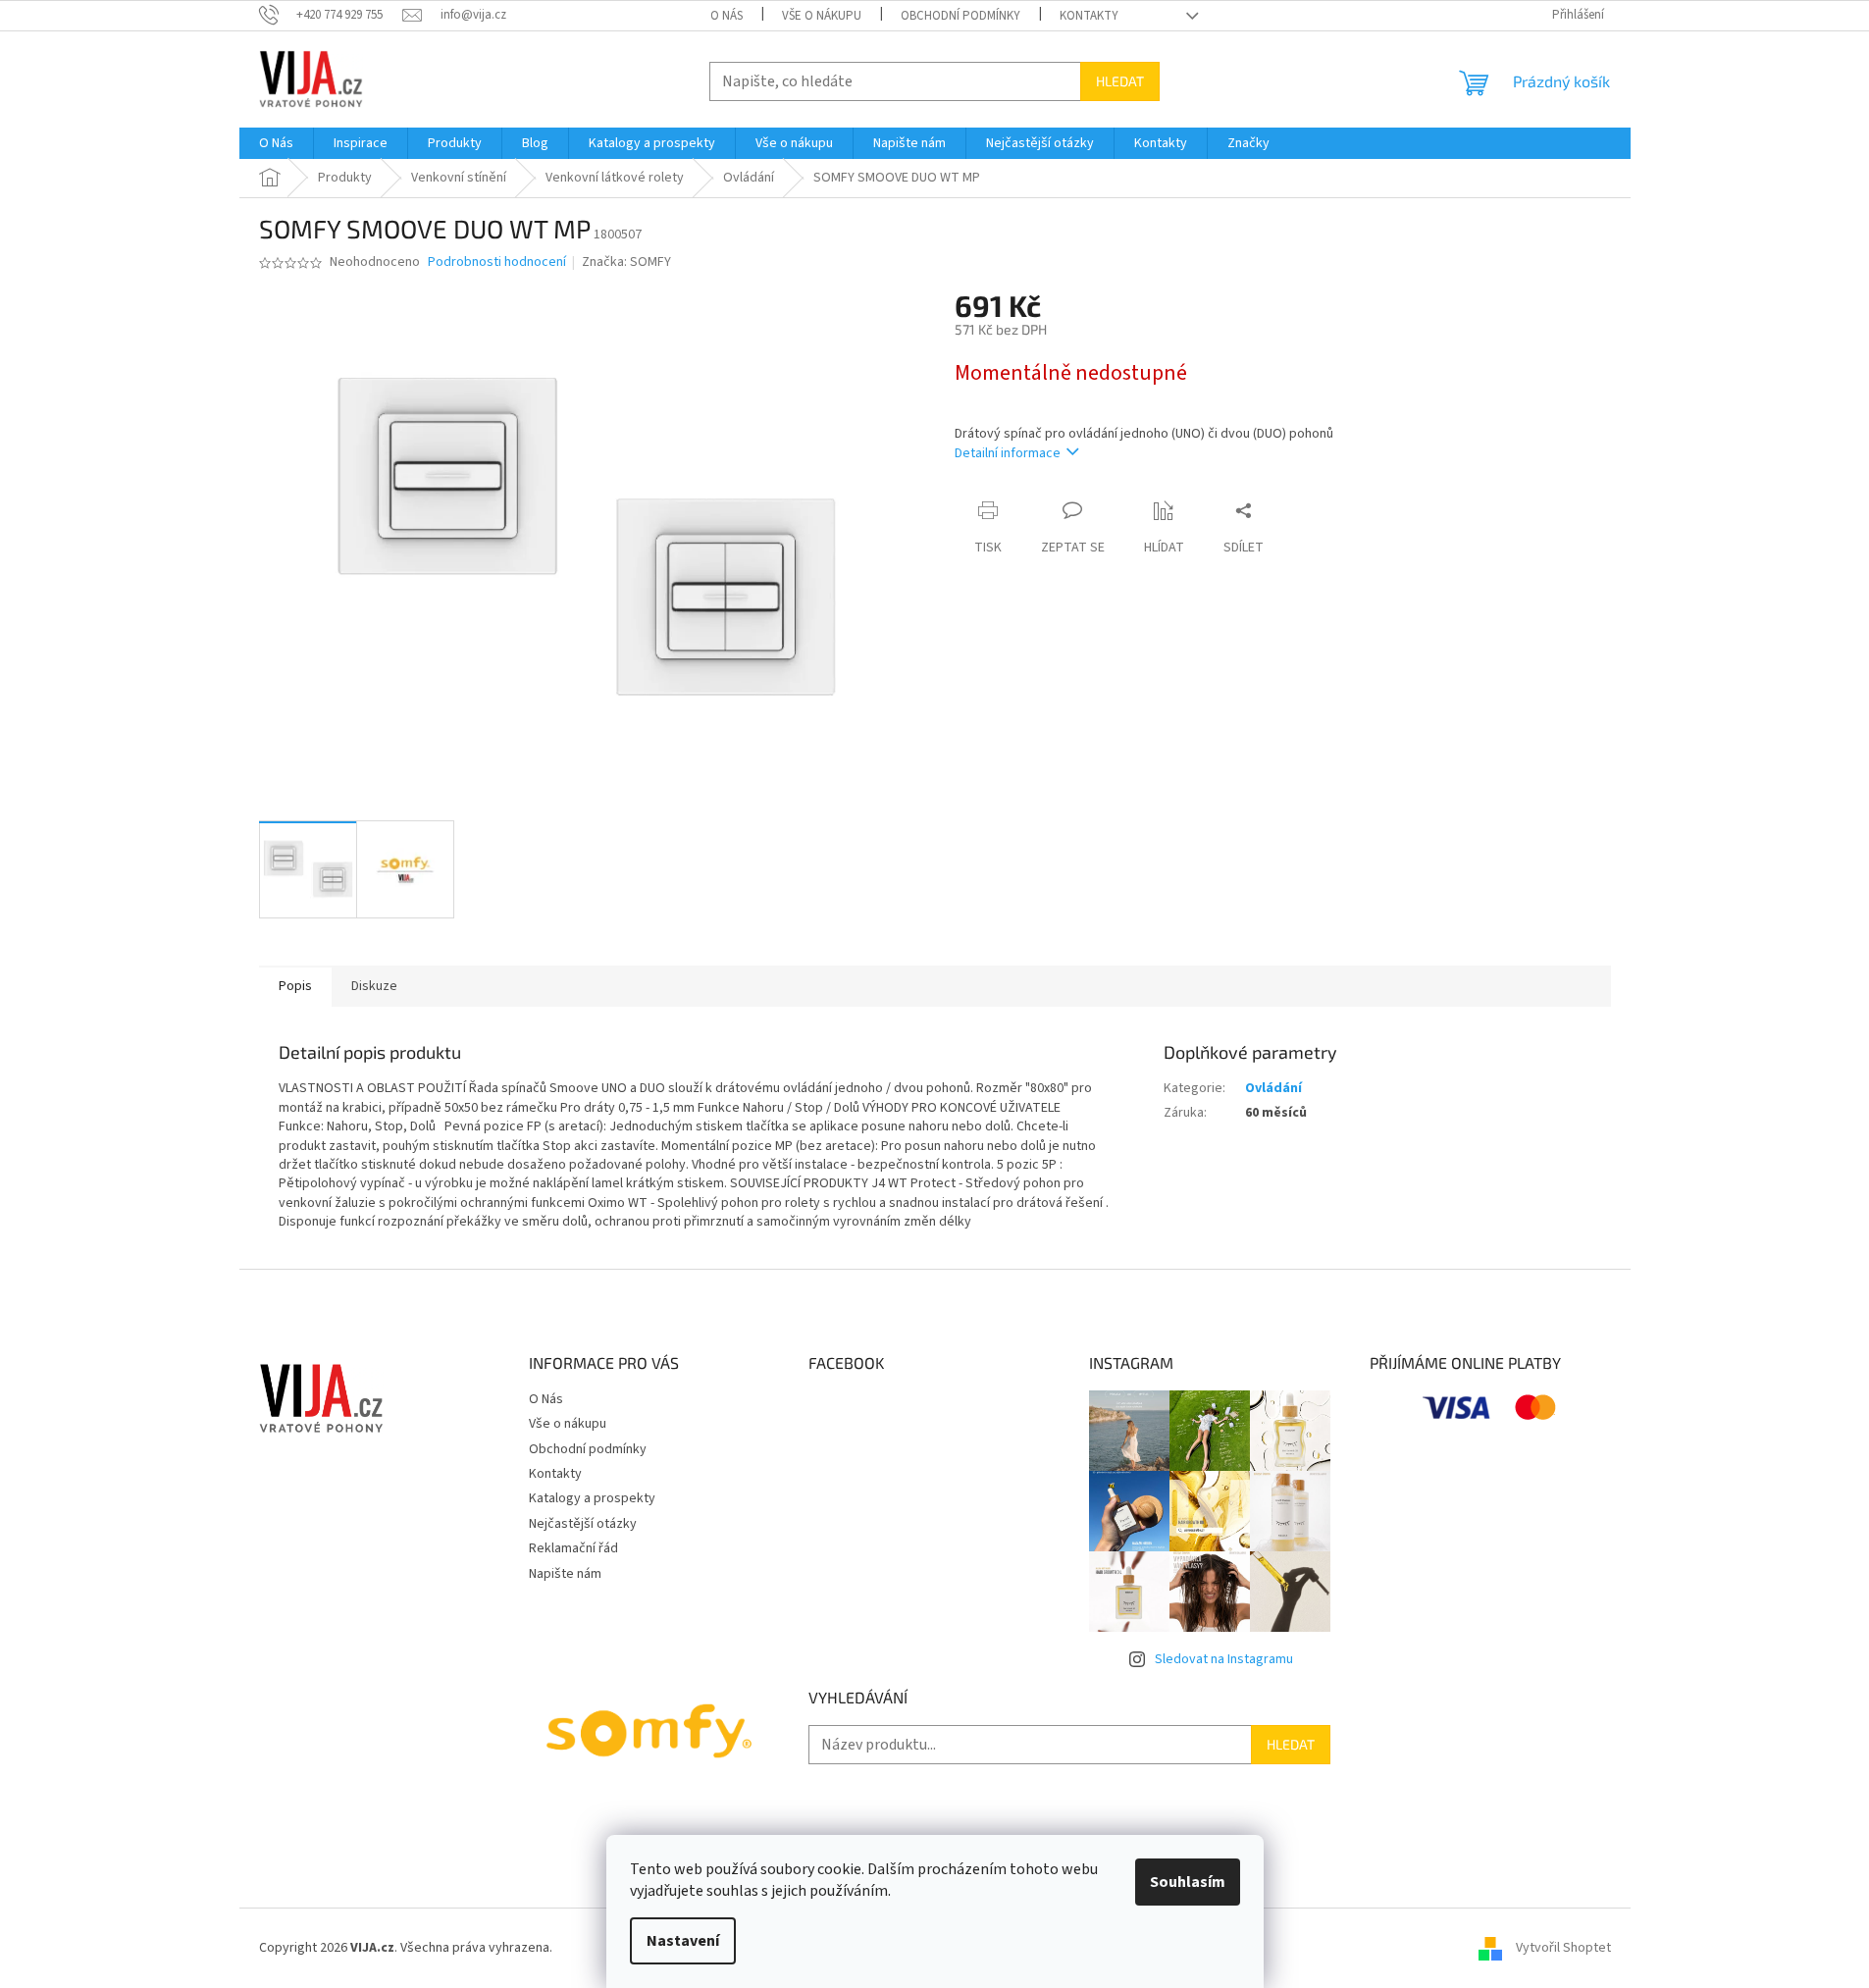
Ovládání (1273, 1088)
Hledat (1120, 81)
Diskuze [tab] (374, 986)
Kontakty (1089, 16)
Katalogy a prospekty (592, 1498)
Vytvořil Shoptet (1563, 1948)
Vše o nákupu (822, 16)
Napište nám (565, 1574)
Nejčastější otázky (583, 1524)
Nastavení (683, 1941)
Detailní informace (1008, 453)
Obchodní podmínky (960, 16)
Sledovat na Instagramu (1224, 1659)
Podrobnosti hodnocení (497, 262)
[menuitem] (276, 143)
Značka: (626, 262)
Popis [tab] (295, 986)
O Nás (727, 16)
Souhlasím (1188, 1882)
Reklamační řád (573, 1548)
